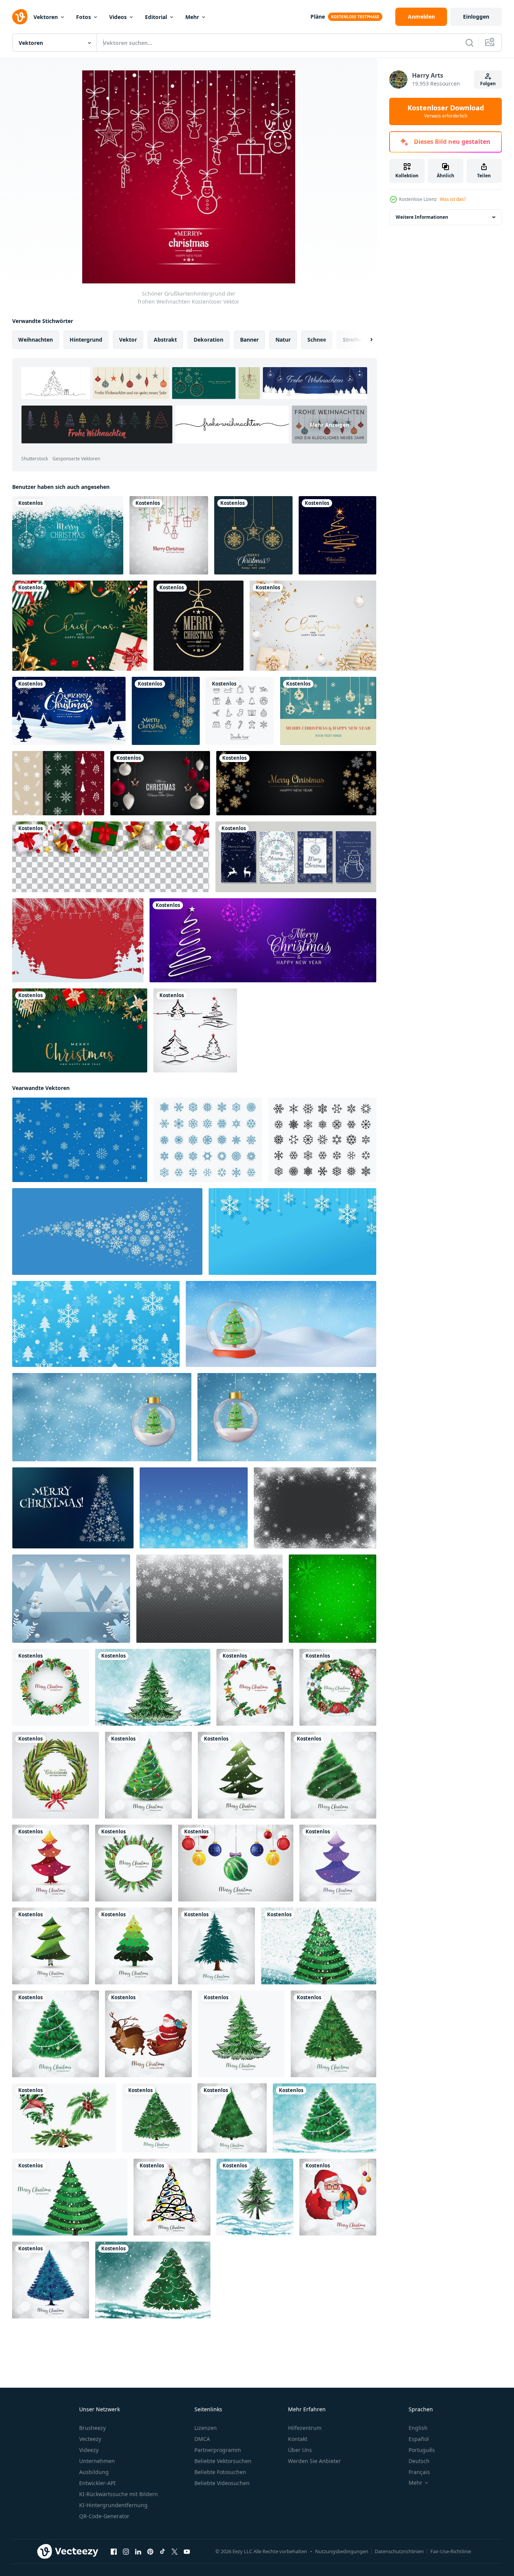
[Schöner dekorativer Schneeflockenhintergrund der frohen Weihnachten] (166, 711)
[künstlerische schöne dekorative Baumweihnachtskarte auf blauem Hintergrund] (325, 2118)
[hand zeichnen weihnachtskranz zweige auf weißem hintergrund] (64, 2118)
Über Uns (300, 2450)
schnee (317, 340)
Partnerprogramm (218, 2450)
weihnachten (36, 340)
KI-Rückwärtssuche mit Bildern (119, 2494)
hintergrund (86, 340)
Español (419, 2439)
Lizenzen (206, 2428)
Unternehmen (97, 2461)
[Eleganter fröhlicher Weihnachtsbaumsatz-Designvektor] (195, 1030)
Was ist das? (453, 199)
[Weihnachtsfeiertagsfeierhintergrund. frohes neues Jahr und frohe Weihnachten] (80, 1030)
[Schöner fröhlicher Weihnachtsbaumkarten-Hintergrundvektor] (337, 535)
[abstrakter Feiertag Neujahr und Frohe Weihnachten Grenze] (111, 857)
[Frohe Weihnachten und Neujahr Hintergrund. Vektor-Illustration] (160, 783)
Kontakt (298, 2439)
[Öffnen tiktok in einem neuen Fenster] (162, 2552)
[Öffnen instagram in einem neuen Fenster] (126, 2552)
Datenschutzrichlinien (399, 2551)
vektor (128, 340)
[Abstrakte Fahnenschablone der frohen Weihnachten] (263, 940)
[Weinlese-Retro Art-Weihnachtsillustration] (328, 711)
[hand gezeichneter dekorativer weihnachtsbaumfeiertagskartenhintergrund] (319, 1946)
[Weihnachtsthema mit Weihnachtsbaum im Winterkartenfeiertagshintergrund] (255, 2197)
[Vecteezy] (20, 17)
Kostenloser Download (446, 111)
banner (249, 340)
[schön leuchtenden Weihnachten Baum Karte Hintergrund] (148, 1775)
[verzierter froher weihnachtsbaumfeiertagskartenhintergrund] (241, 1775)
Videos (118, 17)
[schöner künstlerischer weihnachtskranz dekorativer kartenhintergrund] (51, 1687)
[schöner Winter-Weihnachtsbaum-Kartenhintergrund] (51, 1863)
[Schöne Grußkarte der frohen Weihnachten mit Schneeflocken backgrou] (169, 535)
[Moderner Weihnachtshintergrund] (198, 626)
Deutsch (419, 2461)
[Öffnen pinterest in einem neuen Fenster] (150, 2552)
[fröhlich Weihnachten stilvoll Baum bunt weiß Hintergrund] (51, 1946)
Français (419, 2472)
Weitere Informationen (422, 217)
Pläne (318, 17)
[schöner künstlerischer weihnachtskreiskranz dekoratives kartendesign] (338, 1687)
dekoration (208, 340)
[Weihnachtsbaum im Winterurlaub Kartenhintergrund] (333, 1775)
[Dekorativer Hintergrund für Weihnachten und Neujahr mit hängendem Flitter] (68, 535)
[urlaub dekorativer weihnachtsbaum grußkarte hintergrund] (241, 2034)
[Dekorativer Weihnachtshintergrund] (253, 535)
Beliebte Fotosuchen (220, 2472)
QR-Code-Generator (104, 2516)
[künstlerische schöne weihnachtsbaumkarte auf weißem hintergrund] (56, 2034)
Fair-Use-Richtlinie (451, 2551)
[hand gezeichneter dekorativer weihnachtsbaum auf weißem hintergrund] (157, 2118)
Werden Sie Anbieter (314, 2461)
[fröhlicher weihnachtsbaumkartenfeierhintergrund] (232, 2118)
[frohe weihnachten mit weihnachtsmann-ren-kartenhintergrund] (148, 2034)
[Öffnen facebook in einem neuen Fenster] (114, 2552)
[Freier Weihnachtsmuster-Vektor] (58, 783)
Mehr (192, 17)
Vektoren (46, 17)
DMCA (202, 2439)
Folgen (488, 84)
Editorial (156, 17)
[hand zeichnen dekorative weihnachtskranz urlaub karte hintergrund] (134, 1863)
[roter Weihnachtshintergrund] (78, 940)
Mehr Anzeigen (329, 424)
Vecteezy (90, 2439)
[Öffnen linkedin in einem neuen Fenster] (138, 2552)
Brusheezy (92, 2428)
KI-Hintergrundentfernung (113, 2505)
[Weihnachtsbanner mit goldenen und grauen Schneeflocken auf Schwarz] (296, 783)
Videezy (89, 2450)
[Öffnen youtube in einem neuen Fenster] (187, 2552)
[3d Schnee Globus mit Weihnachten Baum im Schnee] (281, 1324)
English (418, 2428)
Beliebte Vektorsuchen (223, 2461)
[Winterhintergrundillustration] (71, 1599)
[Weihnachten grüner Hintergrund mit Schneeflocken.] (333, 1599)
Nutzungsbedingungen (342, 2551)
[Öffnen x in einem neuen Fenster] (175, 2552)
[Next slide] (365, 340)
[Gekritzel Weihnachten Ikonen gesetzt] (240, 711)
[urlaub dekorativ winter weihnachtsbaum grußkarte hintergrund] (153, 1687)
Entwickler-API (97, 2483)
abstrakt (165, 340)
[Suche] (469, 43)
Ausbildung (94, 2472)
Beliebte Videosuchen (222, 2483)
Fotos (84, 17)
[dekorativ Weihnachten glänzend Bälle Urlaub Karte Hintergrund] (236, 1863)
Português (422, 2450)
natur (283, 340)
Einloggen (476, 17)
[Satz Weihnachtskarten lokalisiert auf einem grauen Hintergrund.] (296, 857)
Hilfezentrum (305, 2428)
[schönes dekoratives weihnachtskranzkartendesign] (56, 1775)
